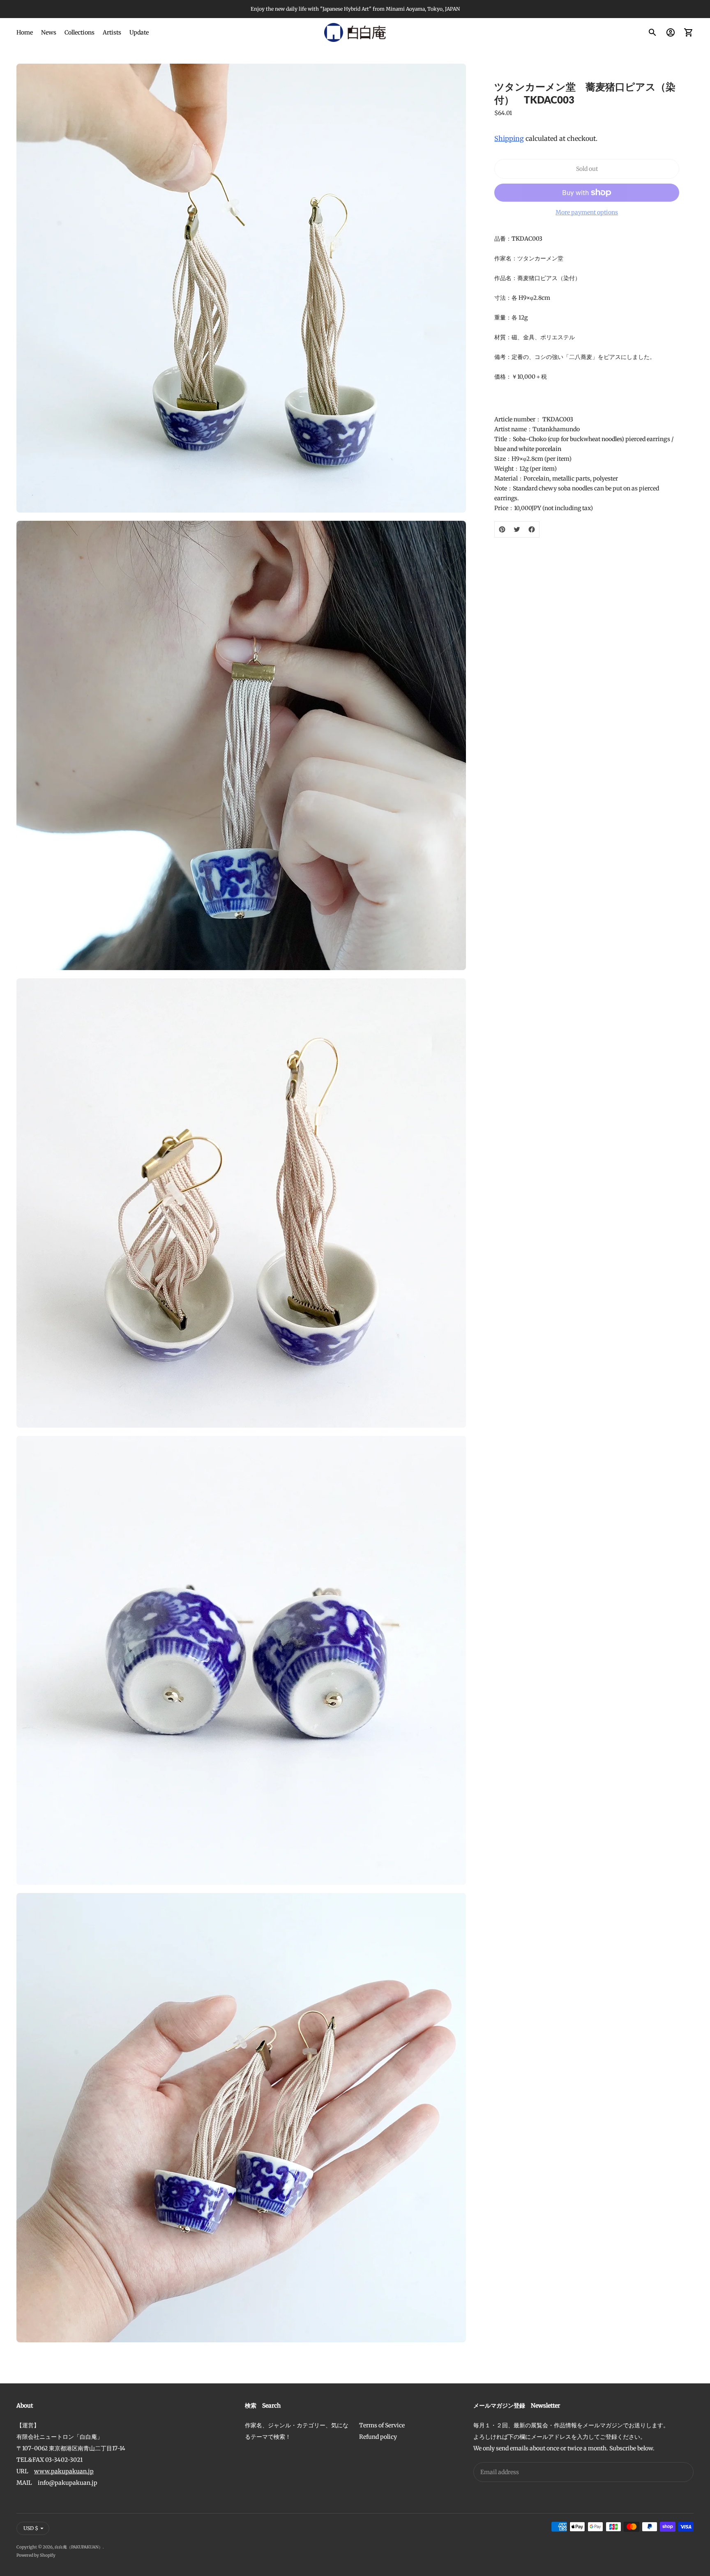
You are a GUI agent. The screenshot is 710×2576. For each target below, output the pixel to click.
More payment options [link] (587, 212)
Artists (112, 32)
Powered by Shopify (36, 2555)
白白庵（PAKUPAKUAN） (79, 2547)
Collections (80, 32)
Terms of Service (382, 2425)
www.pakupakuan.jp (64, 2471)
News (49, 32)
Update (139, 32)
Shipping (509, 138)
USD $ (31, 2528)
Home (25, 32)
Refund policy (378, 2437)
